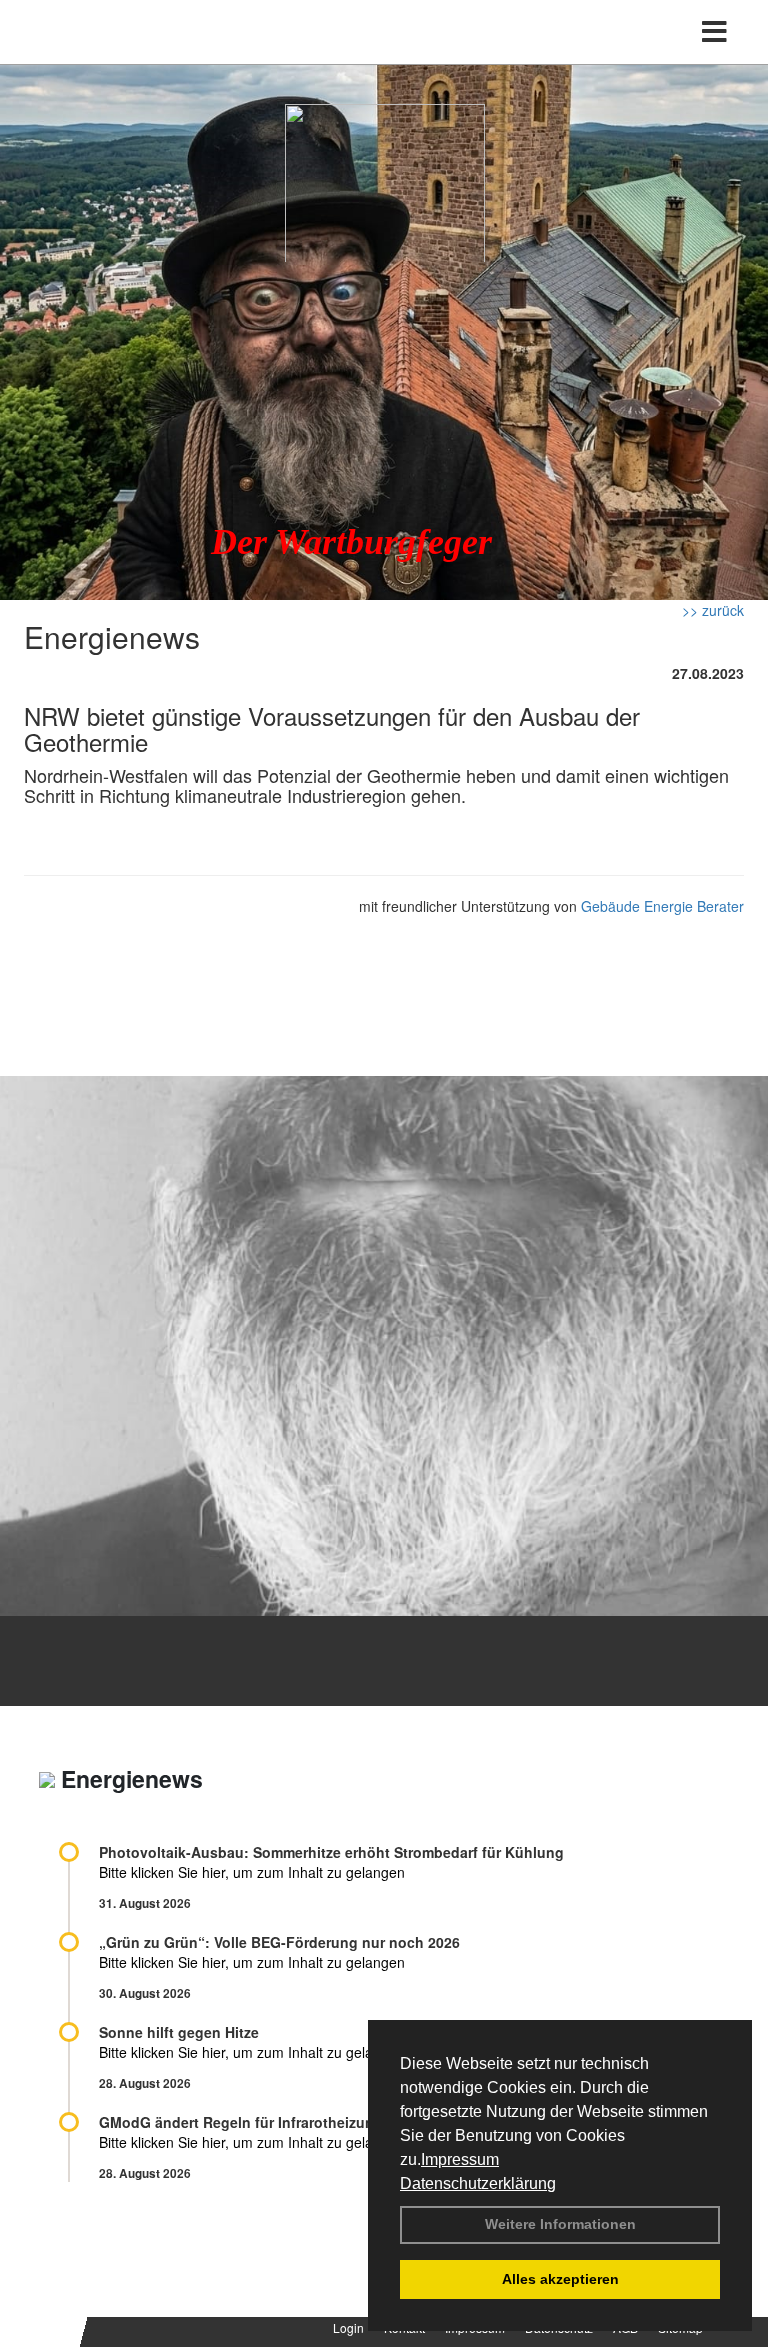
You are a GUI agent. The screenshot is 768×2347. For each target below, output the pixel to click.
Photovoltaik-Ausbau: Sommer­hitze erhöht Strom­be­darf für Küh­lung (331, 1852)
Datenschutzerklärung (478, 2183)
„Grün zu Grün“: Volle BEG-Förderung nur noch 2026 (279, 1942)
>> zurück (713, 610)
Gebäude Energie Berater (662, 906)
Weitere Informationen (560, 2224)
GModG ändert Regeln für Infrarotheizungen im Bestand (290, 2122)
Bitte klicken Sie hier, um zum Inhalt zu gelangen (252, 1872)
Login (348, 2327)
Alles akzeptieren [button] (560, 2279)
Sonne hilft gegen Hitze (179, 2032)
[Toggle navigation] (714, 32)
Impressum (460, 2159)
